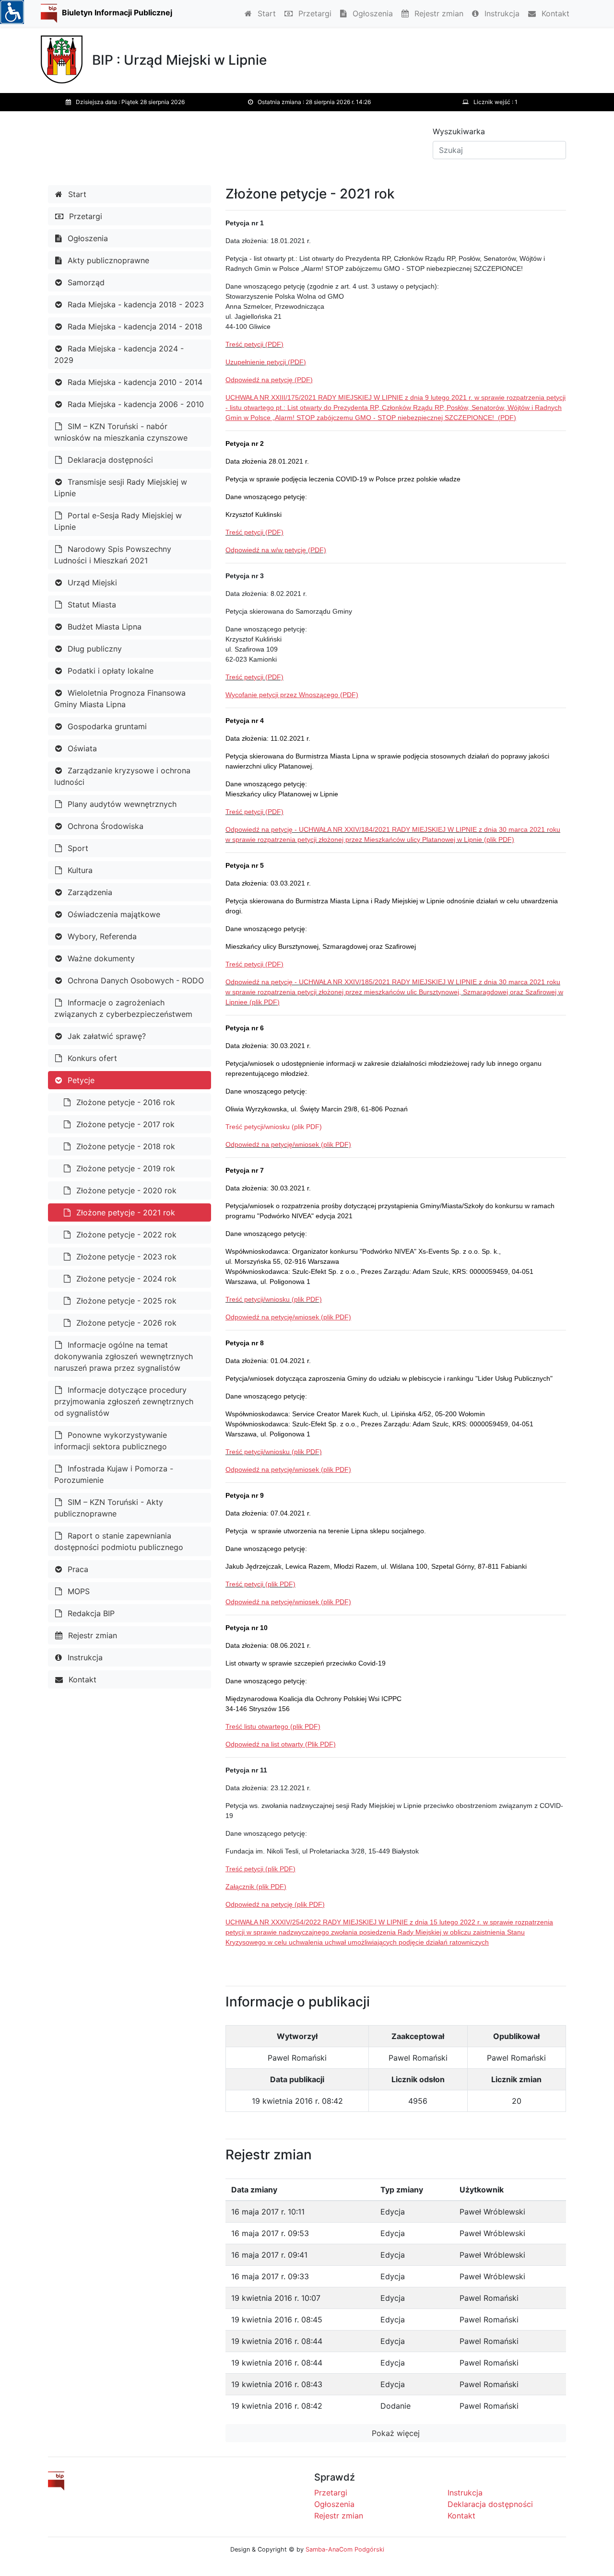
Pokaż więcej (396, 2433)
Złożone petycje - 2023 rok (125, 1257)
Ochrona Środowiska (104, 826)
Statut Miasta (91, 605)
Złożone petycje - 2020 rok (125, 1190)
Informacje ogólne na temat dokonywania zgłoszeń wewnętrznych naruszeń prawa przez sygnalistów (124, 1356)
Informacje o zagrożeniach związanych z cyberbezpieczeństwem (123, 1008)
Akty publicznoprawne (107, 260)
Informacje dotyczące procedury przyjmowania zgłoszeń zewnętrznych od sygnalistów (124, 1401)
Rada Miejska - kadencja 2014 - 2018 (134, 326)
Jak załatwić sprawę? (106, 1036)
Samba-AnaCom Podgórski (345, 2549)
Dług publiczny (94, 649)
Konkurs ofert (91, 1058)
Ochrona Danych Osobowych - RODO (135, 980)
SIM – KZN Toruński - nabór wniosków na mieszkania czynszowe (121, 432)
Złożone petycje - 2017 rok (124, 1124)
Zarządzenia (89, 892)
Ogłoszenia (372, 13)
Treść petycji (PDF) (254, 344)
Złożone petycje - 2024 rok (125, 1279)
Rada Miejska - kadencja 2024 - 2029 (119, 354)
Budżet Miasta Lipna (103, 627)
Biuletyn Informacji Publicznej (117, 12)
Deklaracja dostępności (109, 460)
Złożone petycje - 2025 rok (125, 1301)
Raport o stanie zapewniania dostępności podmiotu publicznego (119, 1541)
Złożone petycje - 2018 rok (124, 1146)
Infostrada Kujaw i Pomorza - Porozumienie (114, 1474)
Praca (77, 1569)
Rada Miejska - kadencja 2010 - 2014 (134, 382)
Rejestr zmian (438, 13)
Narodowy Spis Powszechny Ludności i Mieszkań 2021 (113, 555)
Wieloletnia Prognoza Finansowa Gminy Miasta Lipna (120, 699)
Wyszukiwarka (459, 131)
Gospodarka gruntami (106, 726)
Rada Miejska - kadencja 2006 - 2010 (135, 404)
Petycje (80, 1080)
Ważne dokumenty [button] (100, 958)
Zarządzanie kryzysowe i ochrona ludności (122, 776)
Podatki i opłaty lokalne (109, 671)
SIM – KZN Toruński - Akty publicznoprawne (109, 1508)
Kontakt (554, 13)
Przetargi (314, 13)
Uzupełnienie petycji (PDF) (266, 362)
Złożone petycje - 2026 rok (125, 1323)
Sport (77, 848)
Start (266, 13)
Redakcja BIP (90, 1613)
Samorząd (85, 282)
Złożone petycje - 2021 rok (124, 1212)
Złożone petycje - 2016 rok (124, 1102)
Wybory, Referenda (101, 936)
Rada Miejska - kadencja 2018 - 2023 (135, 304)
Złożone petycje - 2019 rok (124, 1168)
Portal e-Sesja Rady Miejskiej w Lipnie (118, 521)
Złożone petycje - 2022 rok (125, 1235)
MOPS (77, 1591)
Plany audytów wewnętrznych (121, 804)
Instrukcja (501, 13)
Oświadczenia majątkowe (113, 914)
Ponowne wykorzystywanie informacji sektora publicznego (111, 1441)
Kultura (79, 870)
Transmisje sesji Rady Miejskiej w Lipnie (121, 488)
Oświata (81, 748)
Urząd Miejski (91, 583)
